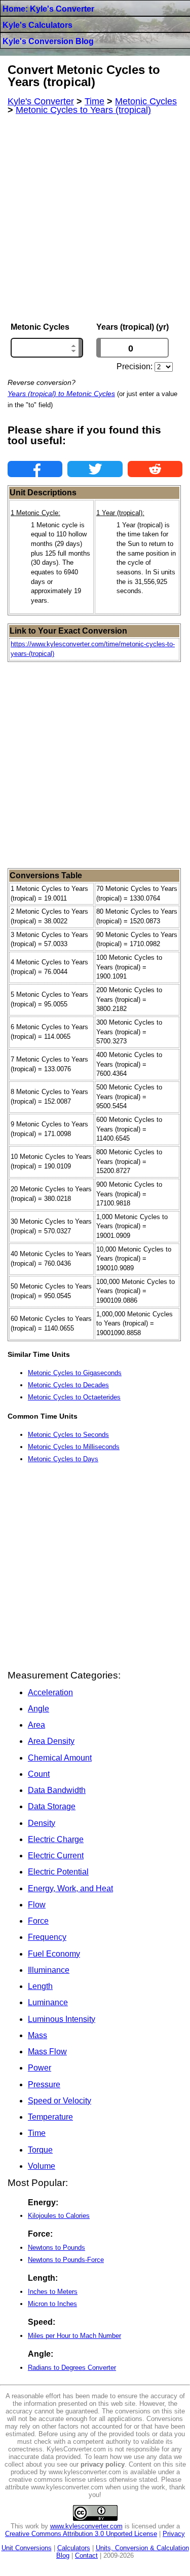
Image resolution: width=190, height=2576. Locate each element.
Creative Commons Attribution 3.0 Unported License (81, 2534)
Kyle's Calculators (37, 25)
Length (40, 1986)
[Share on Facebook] (35, 469)
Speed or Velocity (60, 2101)
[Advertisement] (95, 219)
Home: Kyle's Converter (48, 9)
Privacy (174, 2534)
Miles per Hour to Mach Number (74, 2336)
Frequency (47, 1937)
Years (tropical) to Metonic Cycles (61, 394)
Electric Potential (58, 1872)
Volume (42, 2166)
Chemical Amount (60, 1758)
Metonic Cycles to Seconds (68, 1435)
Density (42, 1823)
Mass (37, 2035)
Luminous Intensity (62, 2019)
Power (40, 2068)
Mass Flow (47, 2052)
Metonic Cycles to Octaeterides (74, 1397)
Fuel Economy (54, 1954)
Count (39, 1774)
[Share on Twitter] (95, 469)
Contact (86, 2555)
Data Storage (52, 1806)
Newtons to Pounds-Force (66, 2260)
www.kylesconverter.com (86, 2526)
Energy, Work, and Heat (70, 1888)
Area (36, 1725)
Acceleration (50, 1692)
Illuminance (49, 1970)
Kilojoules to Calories (59, 2216)
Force (38, 1921)
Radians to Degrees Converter (72, 2368)
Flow (37, 1905)
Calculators (74, 2548)
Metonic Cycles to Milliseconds (74, 1447)
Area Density (51, 1741)
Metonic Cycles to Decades (68, 1385)
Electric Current (56, 1856)
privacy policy (103, 2464)
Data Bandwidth (57, 1790)
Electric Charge (56, 1839)
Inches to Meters (53, 2292)
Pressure (44, 2084)
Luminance (48, 2002)
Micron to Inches (52, 2304)
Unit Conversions (27, 2548)
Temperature (50, 2117)
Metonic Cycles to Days (63, 1459)
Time (37, 2133)
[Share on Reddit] (155, 469)
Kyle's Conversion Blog (48, 41)
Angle (39, 1709)
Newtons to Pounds (56, 2248)
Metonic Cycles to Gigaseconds (75, 1373)
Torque (40, 2150)
